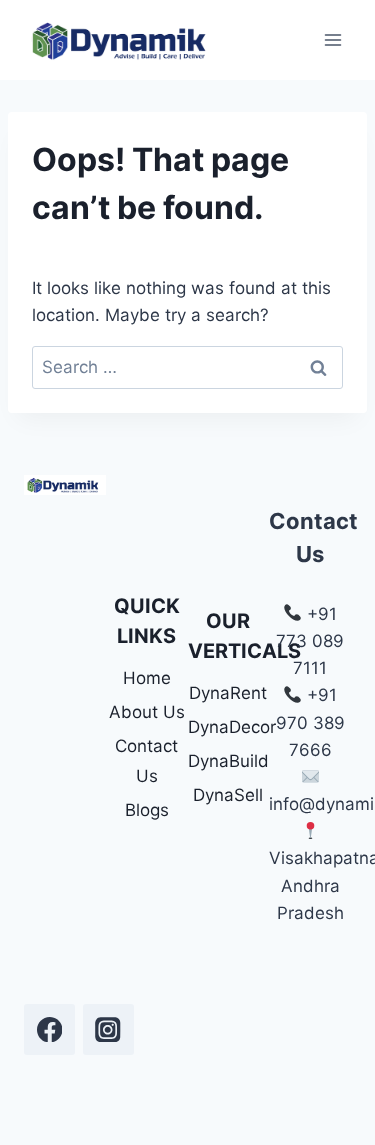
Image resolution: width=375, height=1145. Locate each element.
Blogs (147, 810)
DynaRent (228, 693)
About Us (147, 712)
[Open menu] (332, 39)
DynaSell (228, 795)
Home (147, 678)
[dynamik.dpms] (49, 1029)
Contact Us (146, 761)
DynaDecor (229, 727)
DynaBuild (228, 761)
